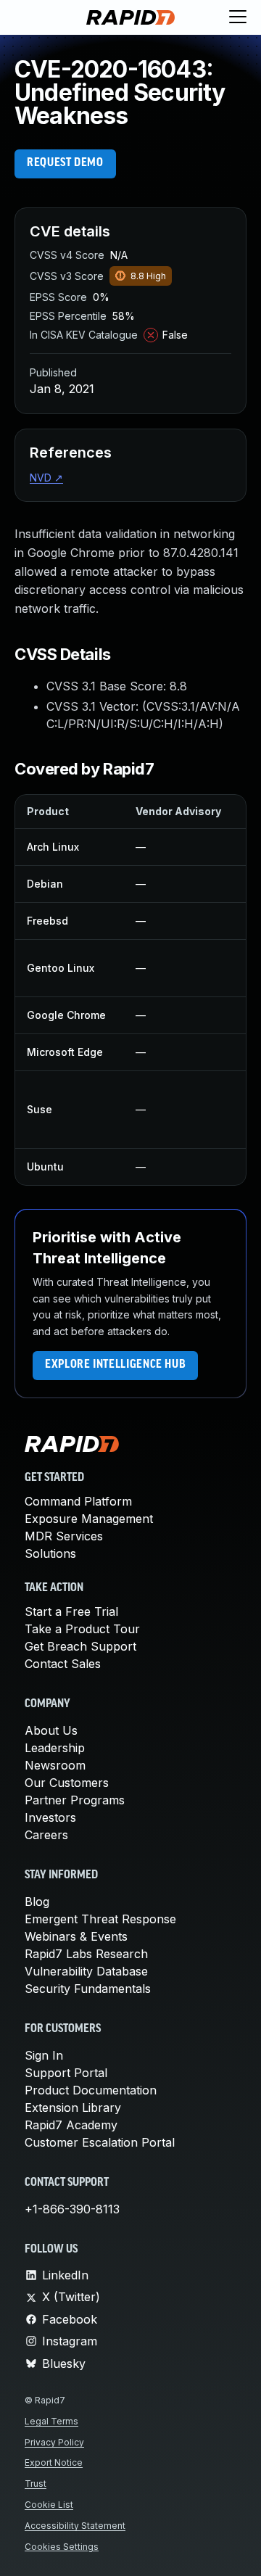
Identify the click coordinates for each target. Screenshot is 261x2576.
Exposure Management (89, 1519)
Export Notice (54, 2463)
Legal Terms (51, 2421)
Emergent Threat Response (100, 1919)
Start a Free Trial (71, 1611)
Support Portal (66, 2073)
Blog (37, 1902)
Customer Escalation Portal (100, 2142)
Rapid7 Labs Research (86, 1954)
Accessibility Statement (75, 2526)
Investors (50, 1817)
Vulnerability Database (86, 1971)
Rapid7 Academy (71, 2125)
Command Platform (78, 1501)
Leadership (55, 1748)
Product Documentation (91, 2090)
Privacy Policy (54, 2442)
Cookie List (49, 2505)
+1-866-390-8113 (72, 2209)
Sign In (44, 2055)
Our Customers (67, 1783)
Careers (46, 1835)
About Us (51, 1730)
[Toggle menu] (238, 17)
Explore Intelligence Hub (115, 1365)
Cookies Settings (62, 2547)
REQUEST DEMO (65, 163)
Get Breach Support (80, 1646)
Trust (36, 2484)
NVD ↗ (46, 478)
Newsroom (55, 1765)
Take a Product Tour (82, 1629)
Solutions (50, 1553)
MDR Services (64, 1536)
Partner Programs (75, 1800)
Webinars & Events (76, 1936)
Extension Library (73, 2108)
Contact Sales (63, 1664)
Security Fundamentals (88, 1989)
